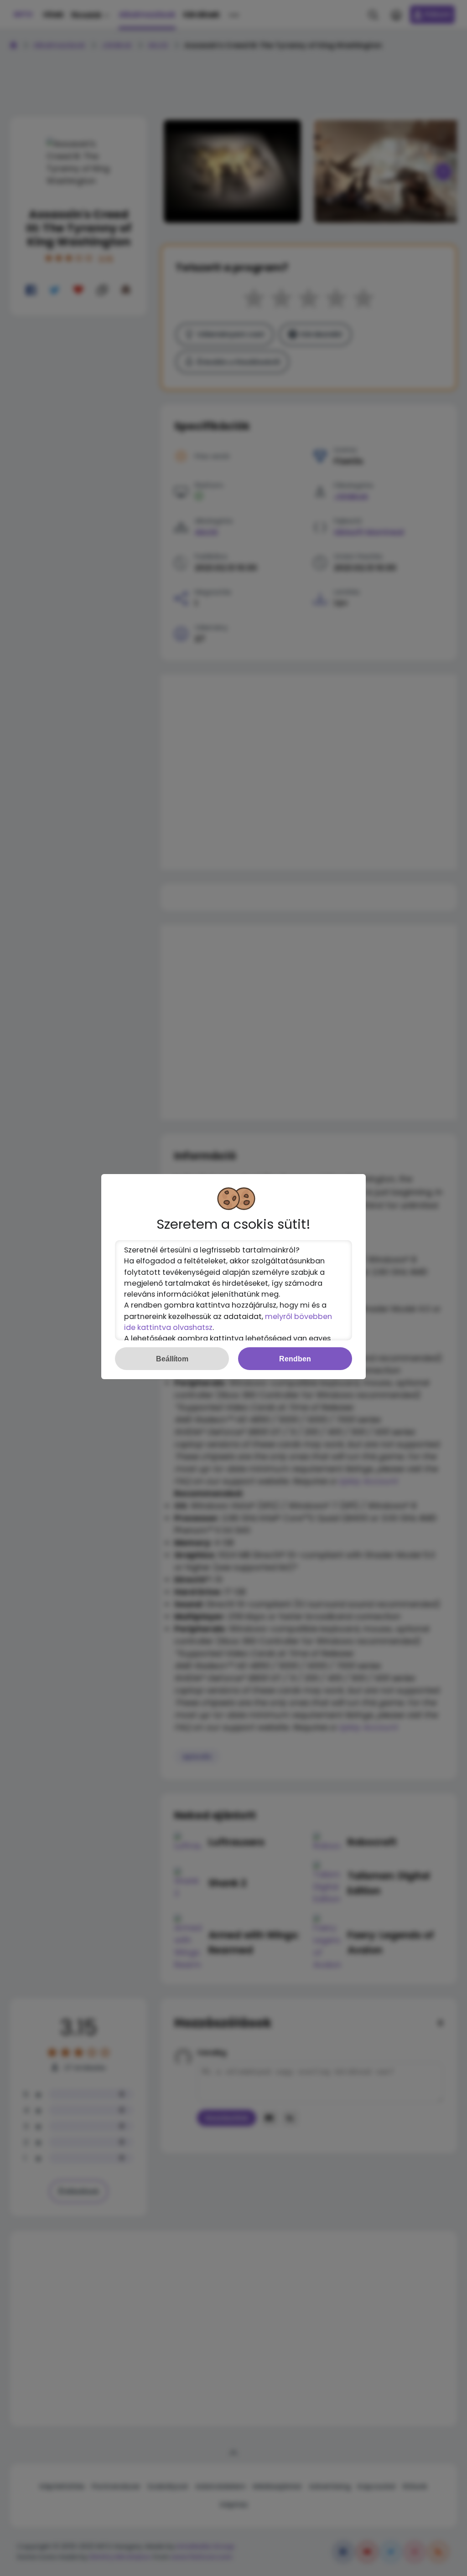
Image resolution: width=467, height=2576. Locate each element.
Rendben (295, 1359)
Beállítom (172, 1359)
